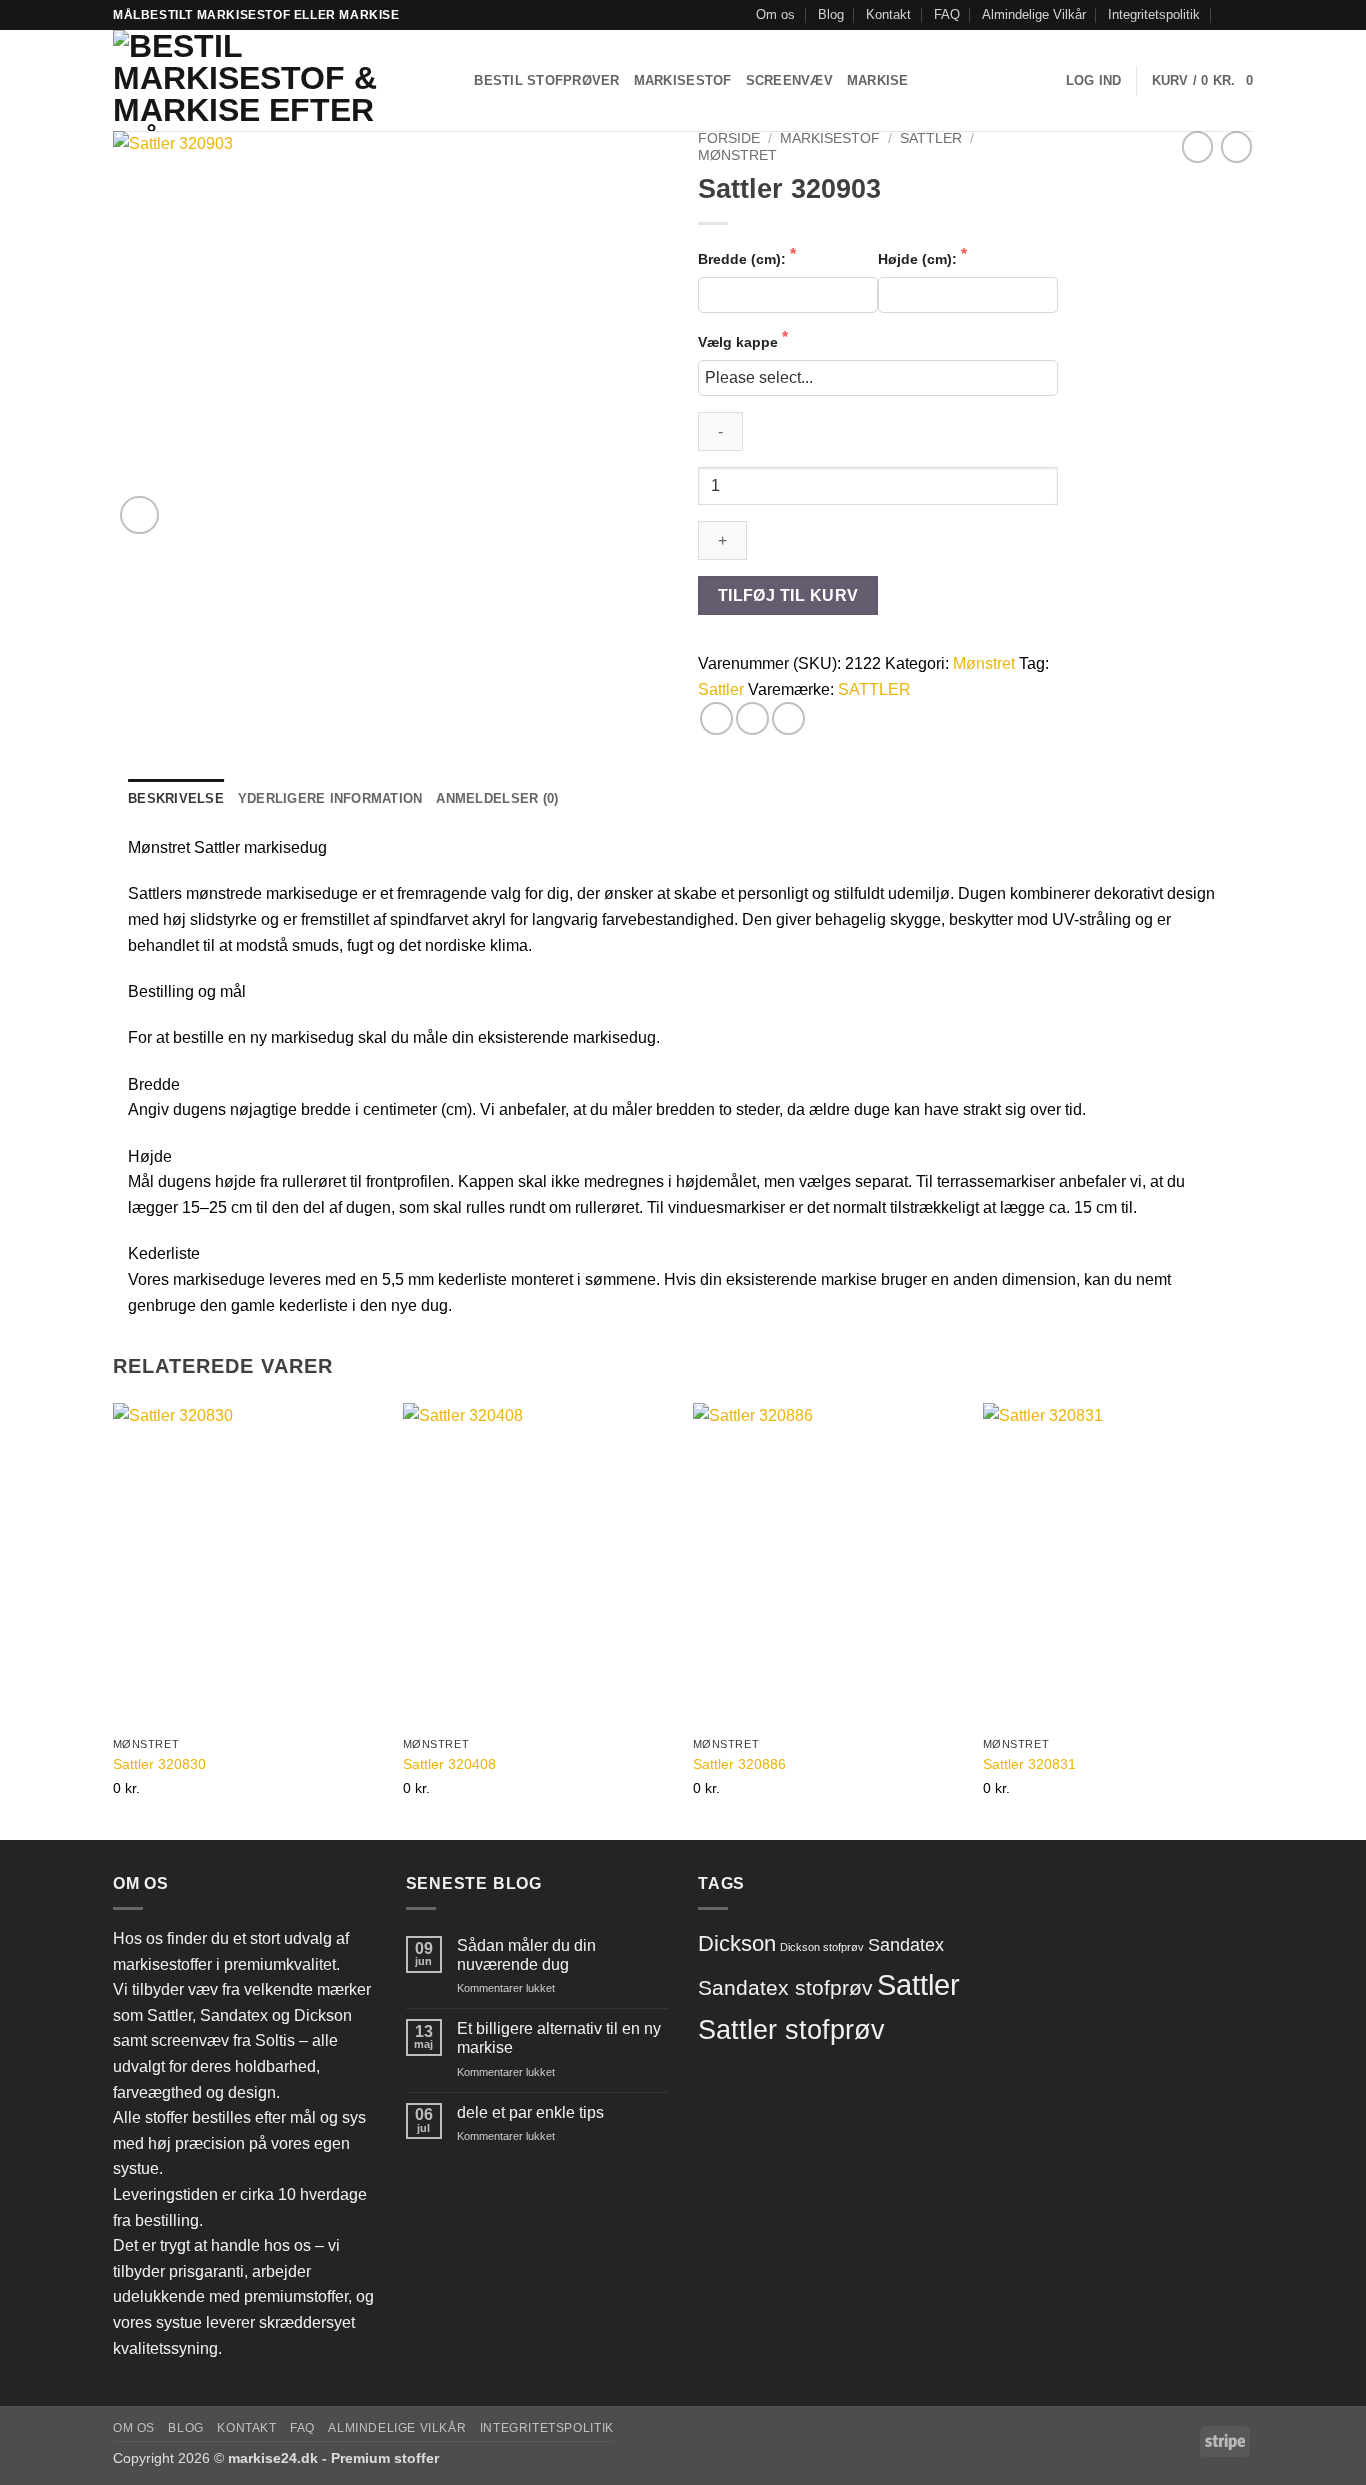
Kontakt (888, 14)
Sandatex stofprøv (785, 1988)
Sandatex (906, 1944)
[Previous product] (1236, 146)
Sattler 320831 (1029, 1764)
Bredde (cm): (744, 259)
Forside (729, 138)
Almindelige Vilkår (1034, 14)
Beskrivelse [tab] (176, 798)
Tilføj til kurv (788, 595)
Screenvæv (789, 80)
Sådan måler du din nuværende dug (526, 1955)
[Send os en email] (1243, 15)
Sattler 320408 (449, 1764)
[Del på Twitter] (752, 718)
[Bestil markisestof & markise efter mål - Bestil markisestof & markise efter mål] (264, 80)
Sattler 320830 (159, 1764)
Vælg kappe (740, 342)
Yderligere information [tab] (330, 798)
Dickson (737, 1943)
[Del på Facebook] (716, 718)
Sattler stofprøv (791, 2030)
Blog (831, 14)
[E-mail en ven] (788, 718)
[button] (1094, 81)
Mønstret (737, 155)
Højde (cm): (919, 259)
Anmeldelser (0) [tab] (497, 798)
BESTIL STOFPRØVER (546, 80)
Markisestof (683, 80)
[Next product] (1197, 146)
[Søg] (452, 81)
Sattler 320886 (739, 1764)
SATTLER (931, 138)
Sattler (721, 689)
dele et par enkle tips (530, 2112)
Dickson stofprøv (822, 1947)
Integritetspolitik (1154, 14)
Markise (878, 80)
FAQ (947, 14)
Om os (775, 14)
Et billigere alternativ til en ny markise (559, 2038)
